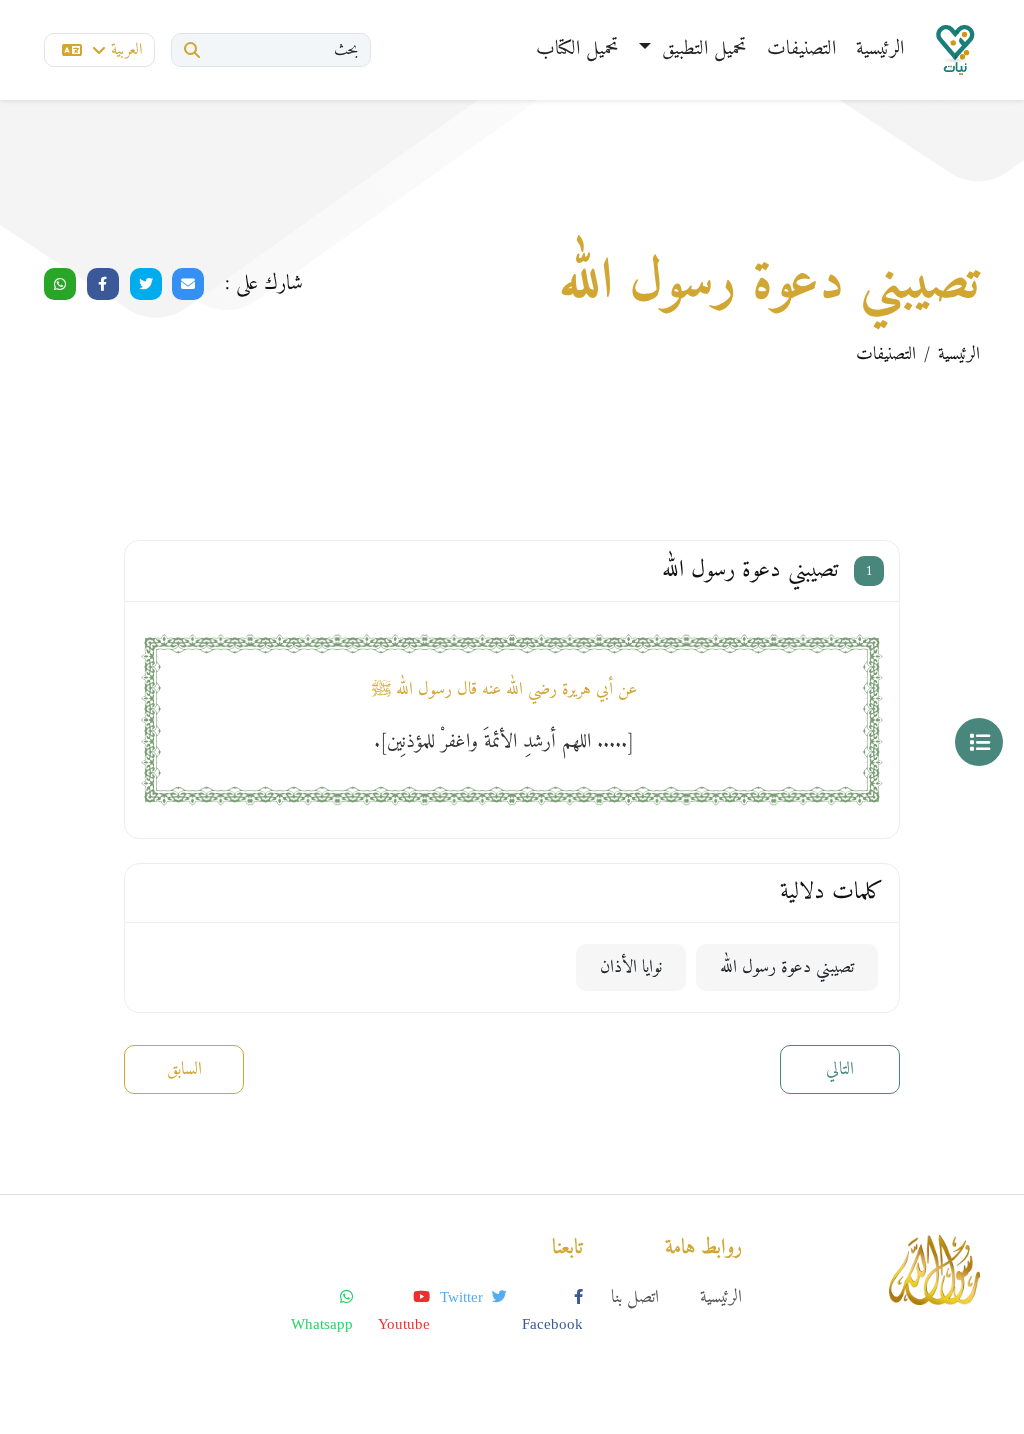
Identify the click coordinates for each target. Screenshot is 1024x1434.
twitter (463, 1297)
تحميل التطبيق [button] (701, 49)
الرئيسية (880, 49)
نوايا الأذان (631, 967)
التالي (840, 1069)
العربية (126, 50)
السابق (184, 1069)
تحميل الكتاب (577, 49)
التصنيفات (801, 49)
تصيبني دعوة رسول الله (787, 967)
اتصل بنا (635, 1297)
